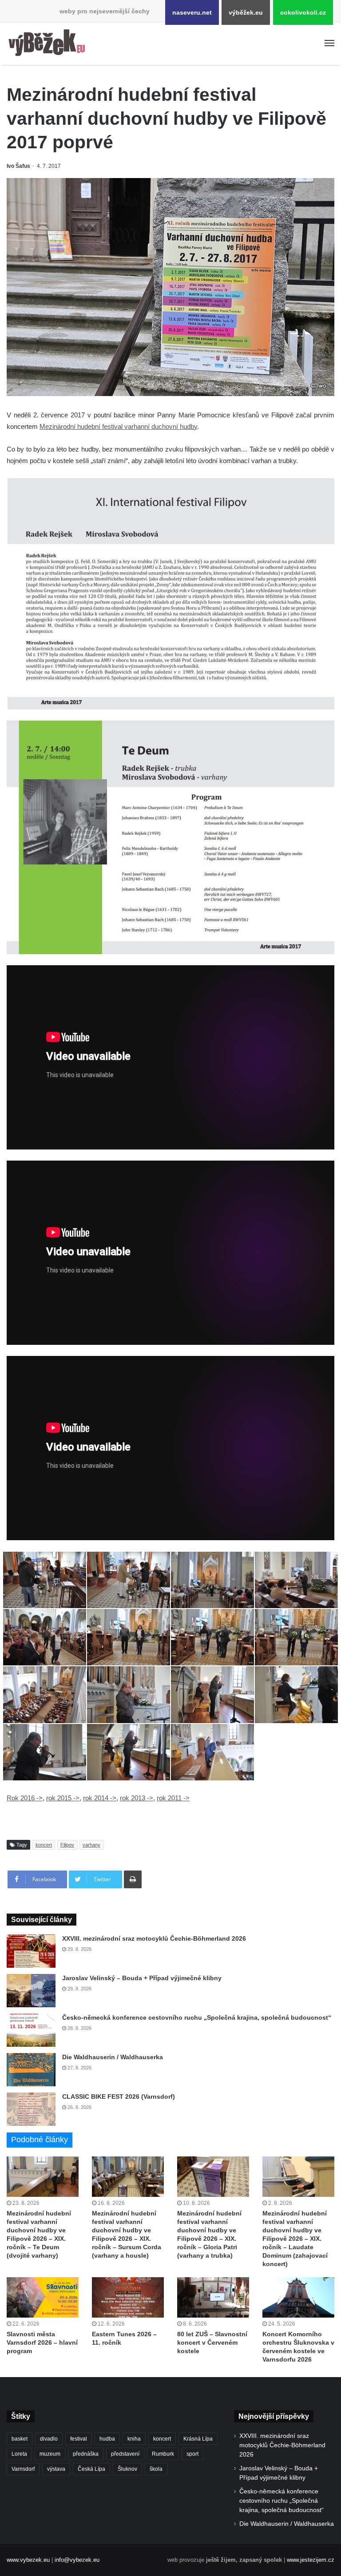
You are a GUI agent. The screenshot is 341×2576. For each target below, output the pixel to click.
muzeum (50, 2454)
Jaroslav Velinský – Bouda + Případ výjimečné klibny (142, 1978)
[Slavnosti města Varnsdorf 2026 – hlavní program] (43, 2297)
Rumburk (163, 2454)
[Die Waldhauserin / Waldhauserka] (31, 2070)
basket (20, 2439)
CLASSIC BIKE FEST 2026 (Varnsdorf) (119, 2096)
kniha (134, 2439)
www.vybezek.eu (28, 2560)
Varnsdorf (23, 2469)
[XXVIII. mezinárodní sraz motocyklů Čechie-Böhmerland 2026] (31, 1951)
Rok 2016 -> (25, 1798)
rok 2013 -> (137, 1798)
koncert (44, 1845)
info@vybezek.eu (77, 2560)
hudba (107, 2439)
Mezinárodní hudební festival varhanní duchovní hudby (118, 426)
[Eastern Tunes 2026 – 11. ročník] (128, 2297)
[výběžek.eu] (49, 44)
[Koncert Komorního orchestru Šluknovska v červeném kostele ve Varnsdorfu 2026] (298, 2297)
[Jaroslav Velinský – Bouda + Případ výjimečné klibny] (31, 1991)
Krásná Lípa (198, 2439)
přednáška (86, 2454)
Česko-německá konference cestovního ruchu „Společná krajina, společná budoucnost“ (197, 2017)
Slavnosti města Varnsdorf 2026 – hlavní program (42, 2342)
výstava (56, 2469)
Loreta (19, 2454)
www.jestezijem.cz (311, 2560)
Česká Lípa (91, 2469)
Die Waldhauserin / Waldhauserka (113, 2057)
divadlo (49, 2439)
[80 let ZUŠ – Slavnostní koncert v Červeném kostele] (213, 2297)
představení (125, 2454)
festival (79, 2439)
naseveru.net (192, 12)
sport (192, 2454)
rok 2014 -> (100, 1798)
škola (156, 2469)
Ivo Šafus (18, 166)
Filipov (67, 1845)
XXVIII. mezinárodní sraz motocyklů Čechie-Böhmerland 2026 (154, 1938)
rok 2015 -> (63, 1798)
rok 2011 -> (173, 1798)
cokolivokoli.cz (303, 12)
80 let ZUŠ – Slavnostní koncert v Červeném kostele (212, 2342)
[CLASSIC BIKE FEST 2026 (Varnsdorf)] (31, 2109)
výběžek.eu (246, 12)
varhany (91, 1845)
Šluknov (127, 2469)
